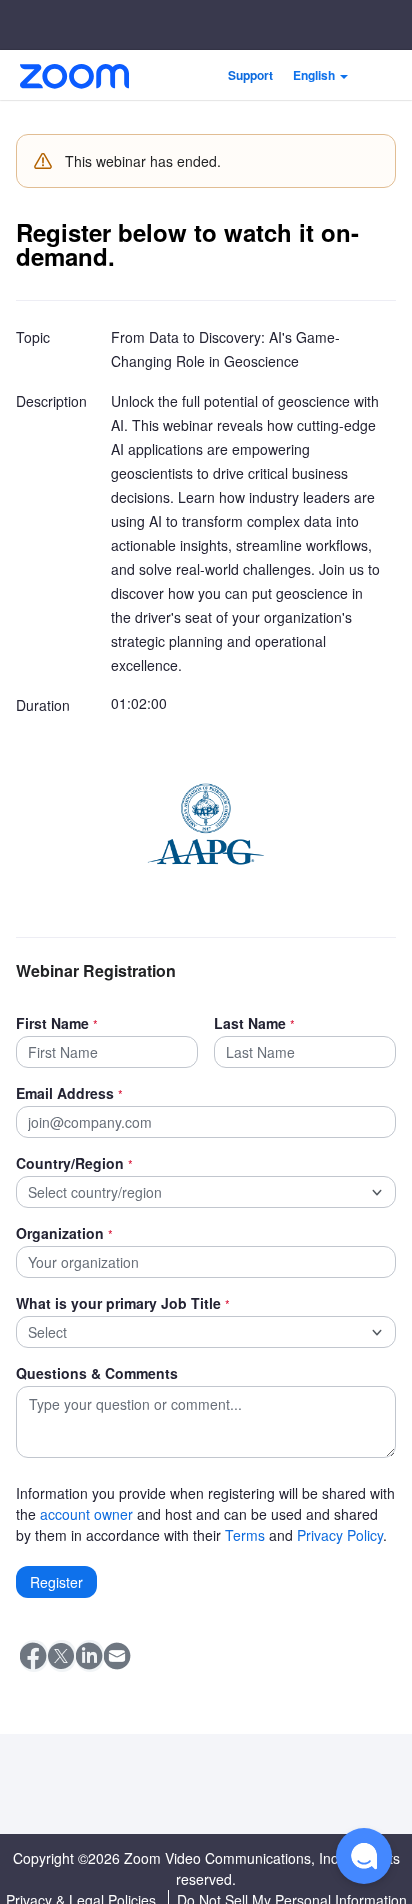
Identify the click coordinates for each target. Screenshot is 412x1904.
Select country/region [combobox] (95, 1192)
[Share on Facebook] (34, 1656)
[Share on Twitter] (62, 1656)
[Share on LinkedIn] (90, 1656)
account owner (86, 1514)
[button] (320, 75)
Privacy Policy (340, 1535)
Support (250, 75)
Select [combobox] (47, 1332)
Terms (245, 1535)
